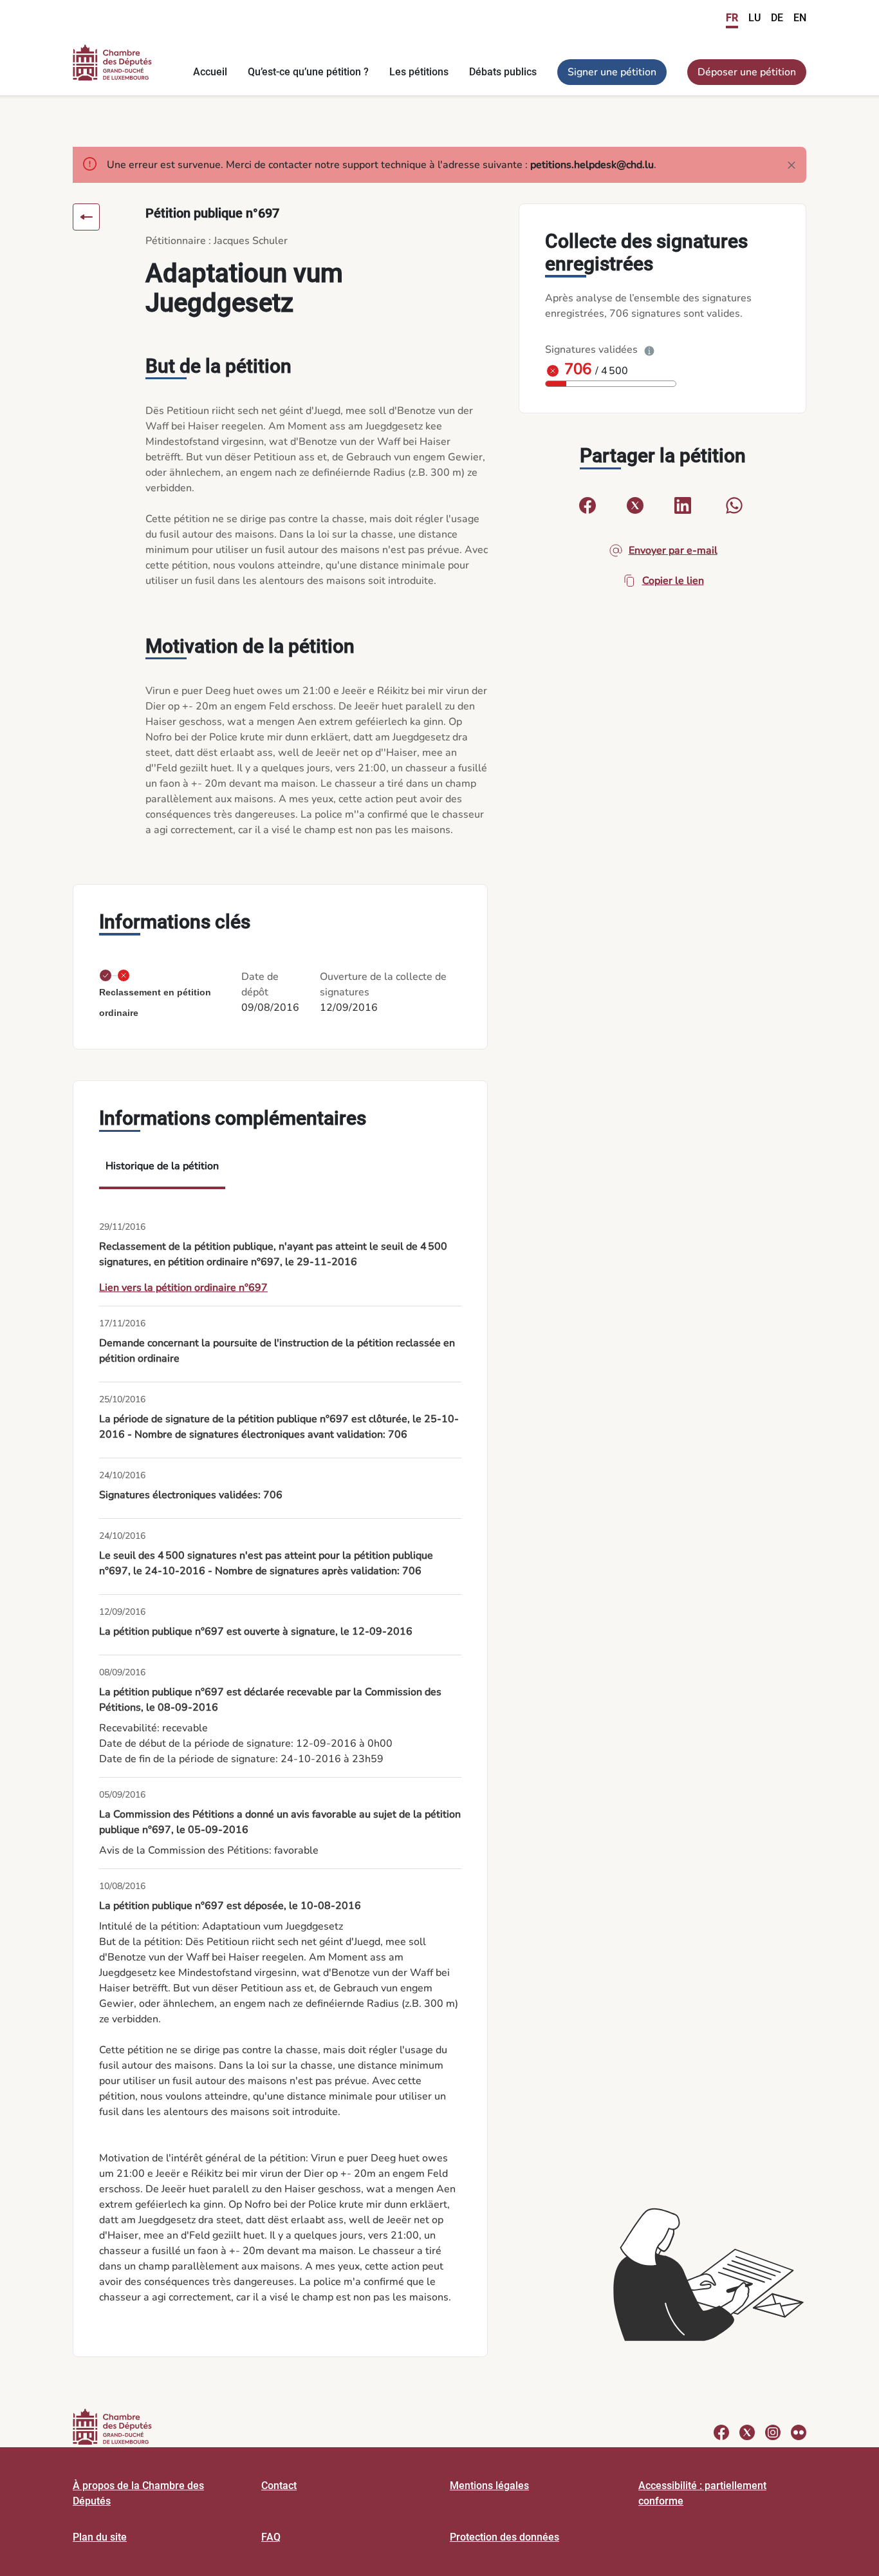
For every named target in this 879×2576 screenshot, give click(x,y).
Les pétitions (419, 72)
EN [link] (800, 18)
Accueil (210, 72)
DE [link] (777, 18)
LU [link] (754, 18)
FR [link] (732, 18)
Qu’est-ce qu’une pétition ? (308, 72)
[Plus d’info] (649, 350)
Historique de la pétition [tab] (162, 1166)
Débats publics (503, 72)
